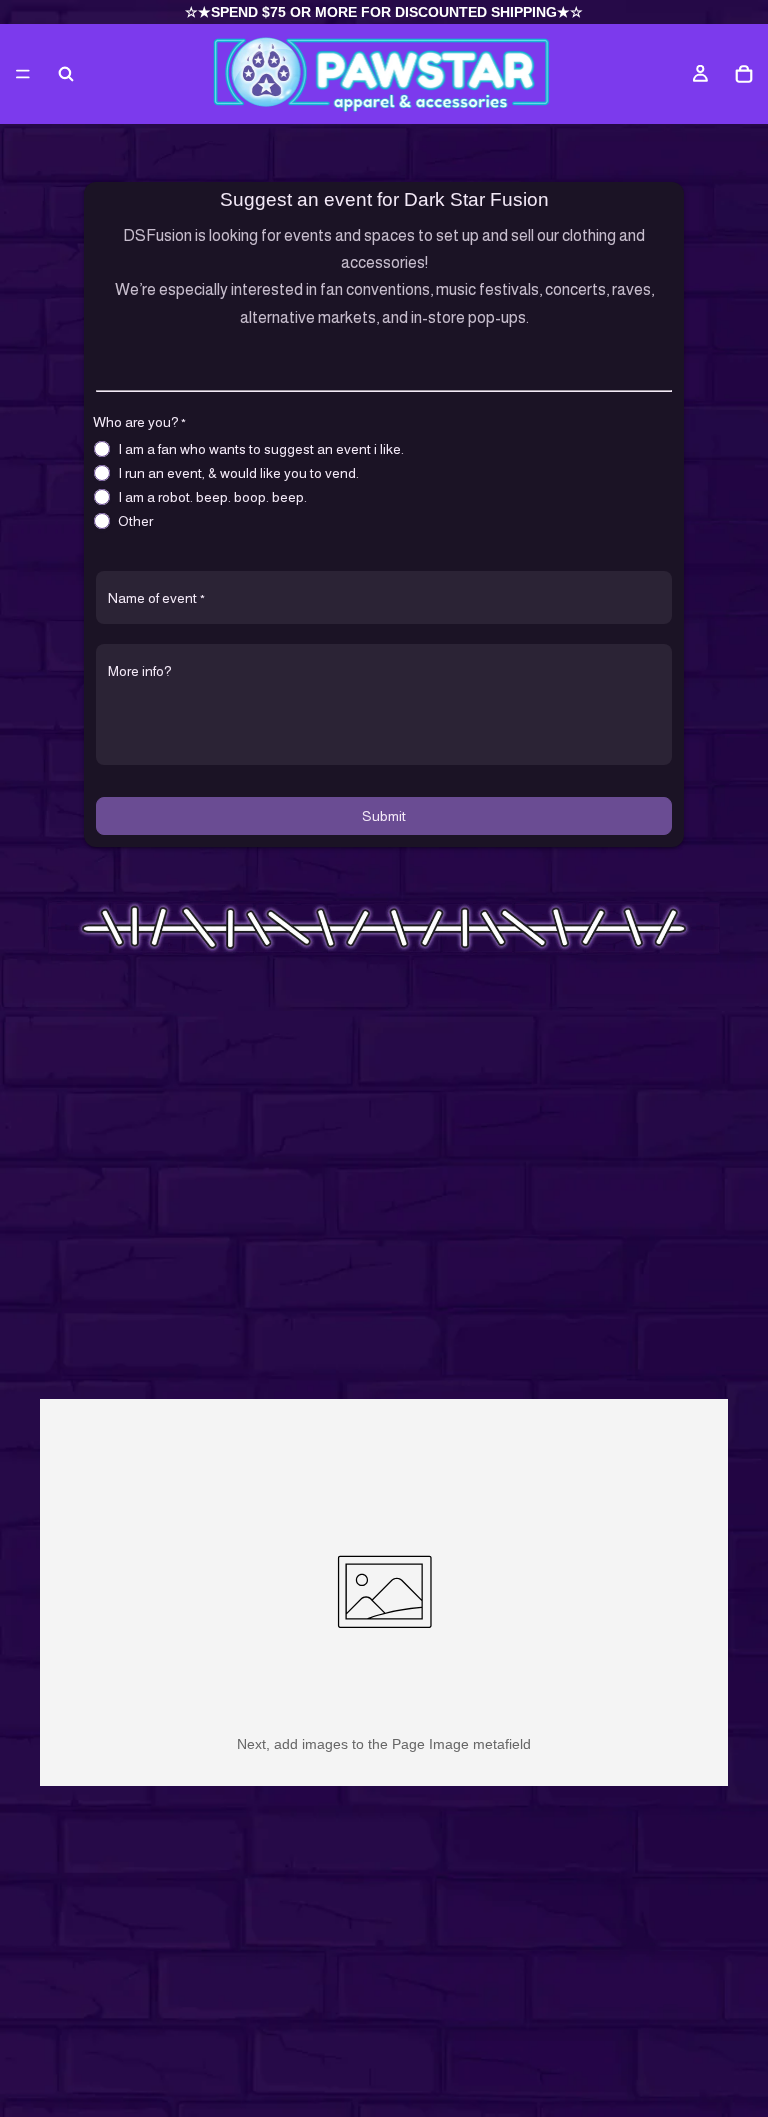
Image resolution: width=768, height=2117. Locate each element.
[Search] (66, 74)
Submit (384, 816)
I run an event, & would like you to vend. (238, 473)
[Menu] (23, 74)
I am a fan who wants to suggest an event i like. (261, 449)
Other (135, 521)
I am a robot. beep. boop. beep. (212, 497)
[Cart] (744, 74)
